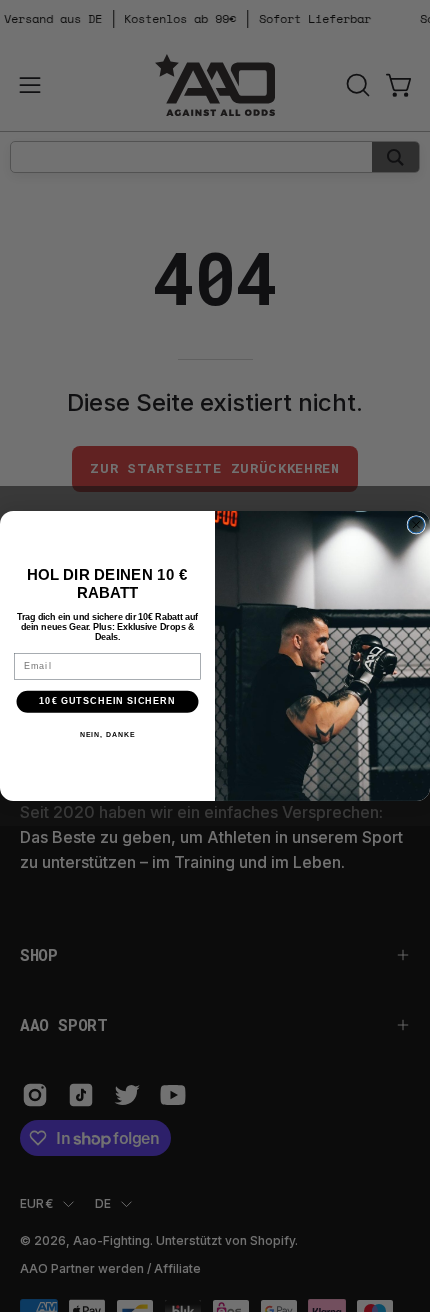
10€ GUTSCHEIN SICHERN (107, 701)
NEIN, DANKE (108, 735)
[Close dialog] (416, 525)
